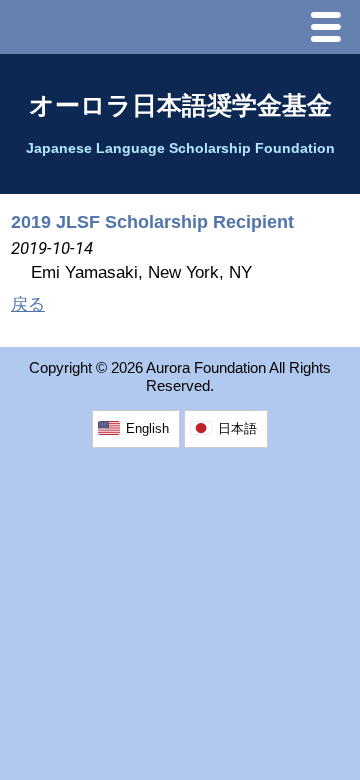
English (147, 428)
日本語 (237, 428)
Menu (331, 29)
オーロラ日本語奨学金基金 (180, 105)
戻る (28, 304)
